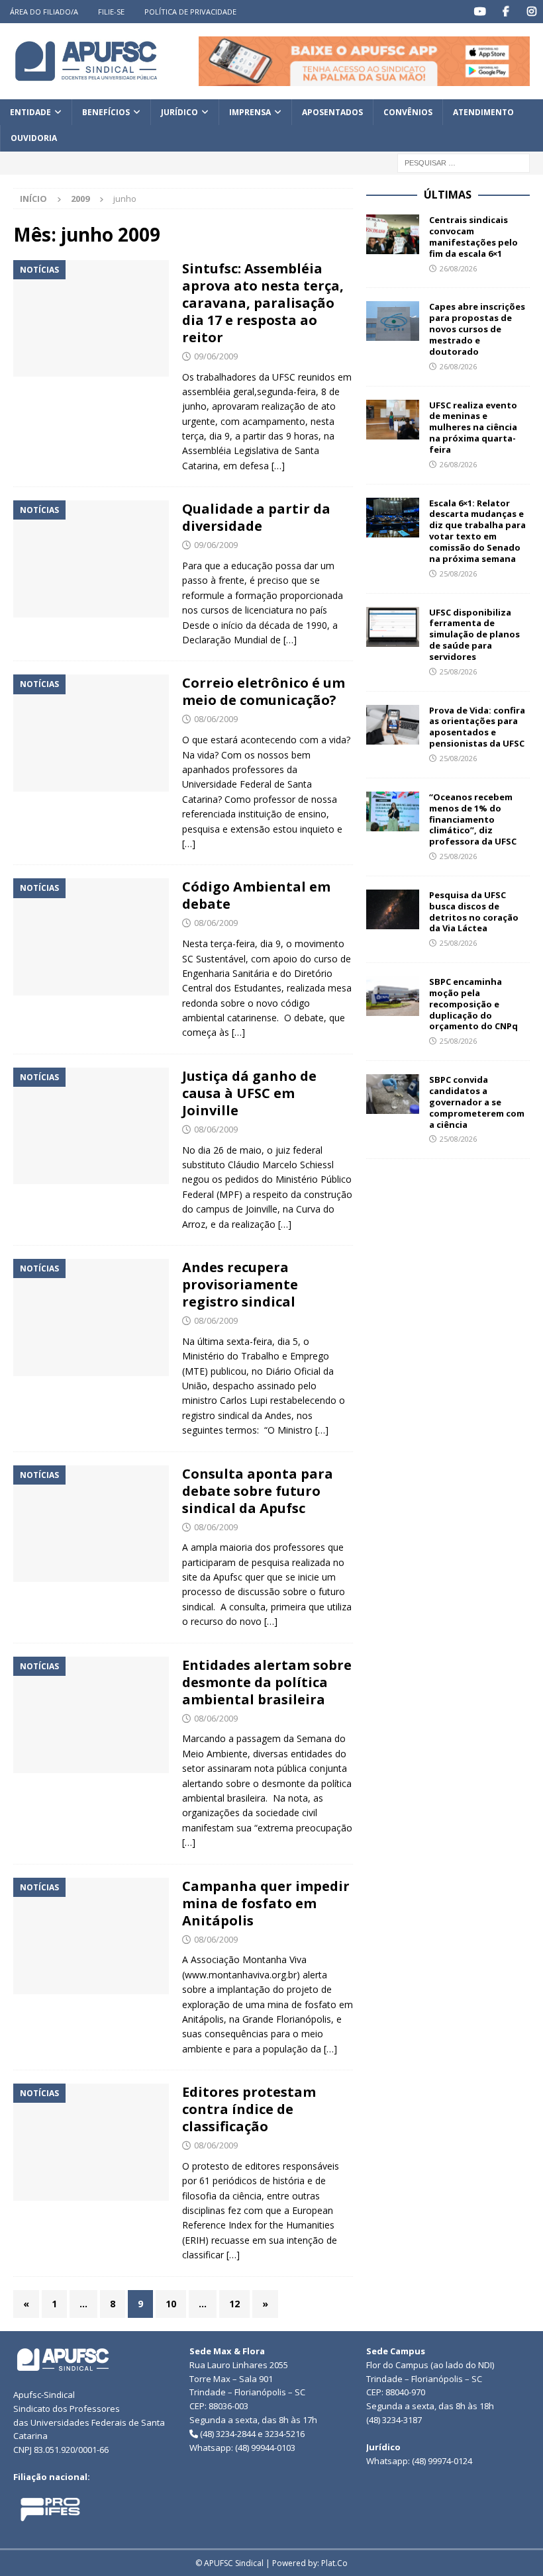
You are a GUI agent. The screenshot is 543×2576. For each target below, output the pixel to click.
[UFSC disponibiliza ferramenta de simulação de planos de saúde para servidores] (393, 627)
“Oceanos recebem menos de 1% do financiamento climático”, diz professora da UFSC (473, 819)
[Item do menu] (480, 12)
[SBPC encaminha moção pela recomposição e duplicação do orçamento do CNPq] (393, 996)
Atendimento (483, 112)
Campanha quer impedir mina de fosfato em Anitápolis (266, 1903)
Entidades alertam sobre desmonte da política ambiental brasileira (267, 1682)
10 (171, 2304)
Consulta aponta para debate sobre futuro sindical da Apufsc (258, 1491)
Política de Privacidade (190, 12)
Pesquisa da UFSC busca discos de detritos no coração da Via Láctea (474, 912)
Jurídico (179, 112)
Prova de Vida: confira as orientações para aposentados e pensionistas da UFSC (477, 727)
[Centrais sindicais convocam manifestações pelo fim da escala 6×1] (393, 234)
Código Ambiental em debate (256, 895)
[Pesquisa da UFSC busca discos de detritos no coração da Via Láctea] (393, 909)
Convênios (408, 112)
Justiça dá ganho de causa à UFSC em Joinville (249, 1093)
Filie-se (111, 12)
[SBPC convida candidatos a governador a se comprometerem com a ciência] (393, 1094)
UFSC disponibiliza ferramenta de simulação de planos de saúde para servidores (474, 635)
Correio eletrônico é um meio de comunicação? (264, 691)
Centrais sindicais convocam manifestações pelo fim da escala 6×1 (473, 237)
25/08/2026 (458, 574)
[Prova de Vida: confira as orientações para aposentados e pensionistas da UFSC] (393, 725)
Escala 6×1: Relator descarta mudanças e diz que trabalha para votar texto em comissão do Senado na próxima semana (477, 531)
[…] (278, 466)
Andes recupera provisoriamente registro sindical (240, 1284)
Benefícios (106, 112)
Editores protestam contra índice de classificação (249, 2109)
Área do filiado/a (44, 12)
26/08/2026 (458, 268)
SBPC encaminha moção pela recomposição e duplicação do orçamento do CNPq (473, 1004)
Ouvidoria (34, 138)
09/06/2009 (216, 356)
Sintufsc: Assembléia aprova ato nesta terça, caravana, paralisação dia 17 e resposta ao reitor (263, 303)
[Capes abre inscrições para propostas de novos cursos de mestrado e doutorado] (393, 321)
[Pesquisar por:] (464, 162)
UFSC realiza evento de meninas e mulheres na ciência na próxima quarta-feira (473, 428)
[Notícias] (91, 319)
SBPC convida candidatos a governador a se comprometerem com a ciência (477, 1102)
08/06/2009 (216, 719)
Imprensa (250, 112)
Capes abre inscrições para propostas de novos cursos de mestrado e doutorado (477, 329)
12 (234, 2304)
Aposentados (332, 112)
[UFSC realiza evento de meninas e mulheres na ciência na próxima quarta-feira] (393, 420)
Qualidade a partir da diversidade (256, 517)
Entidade (30, 112)
